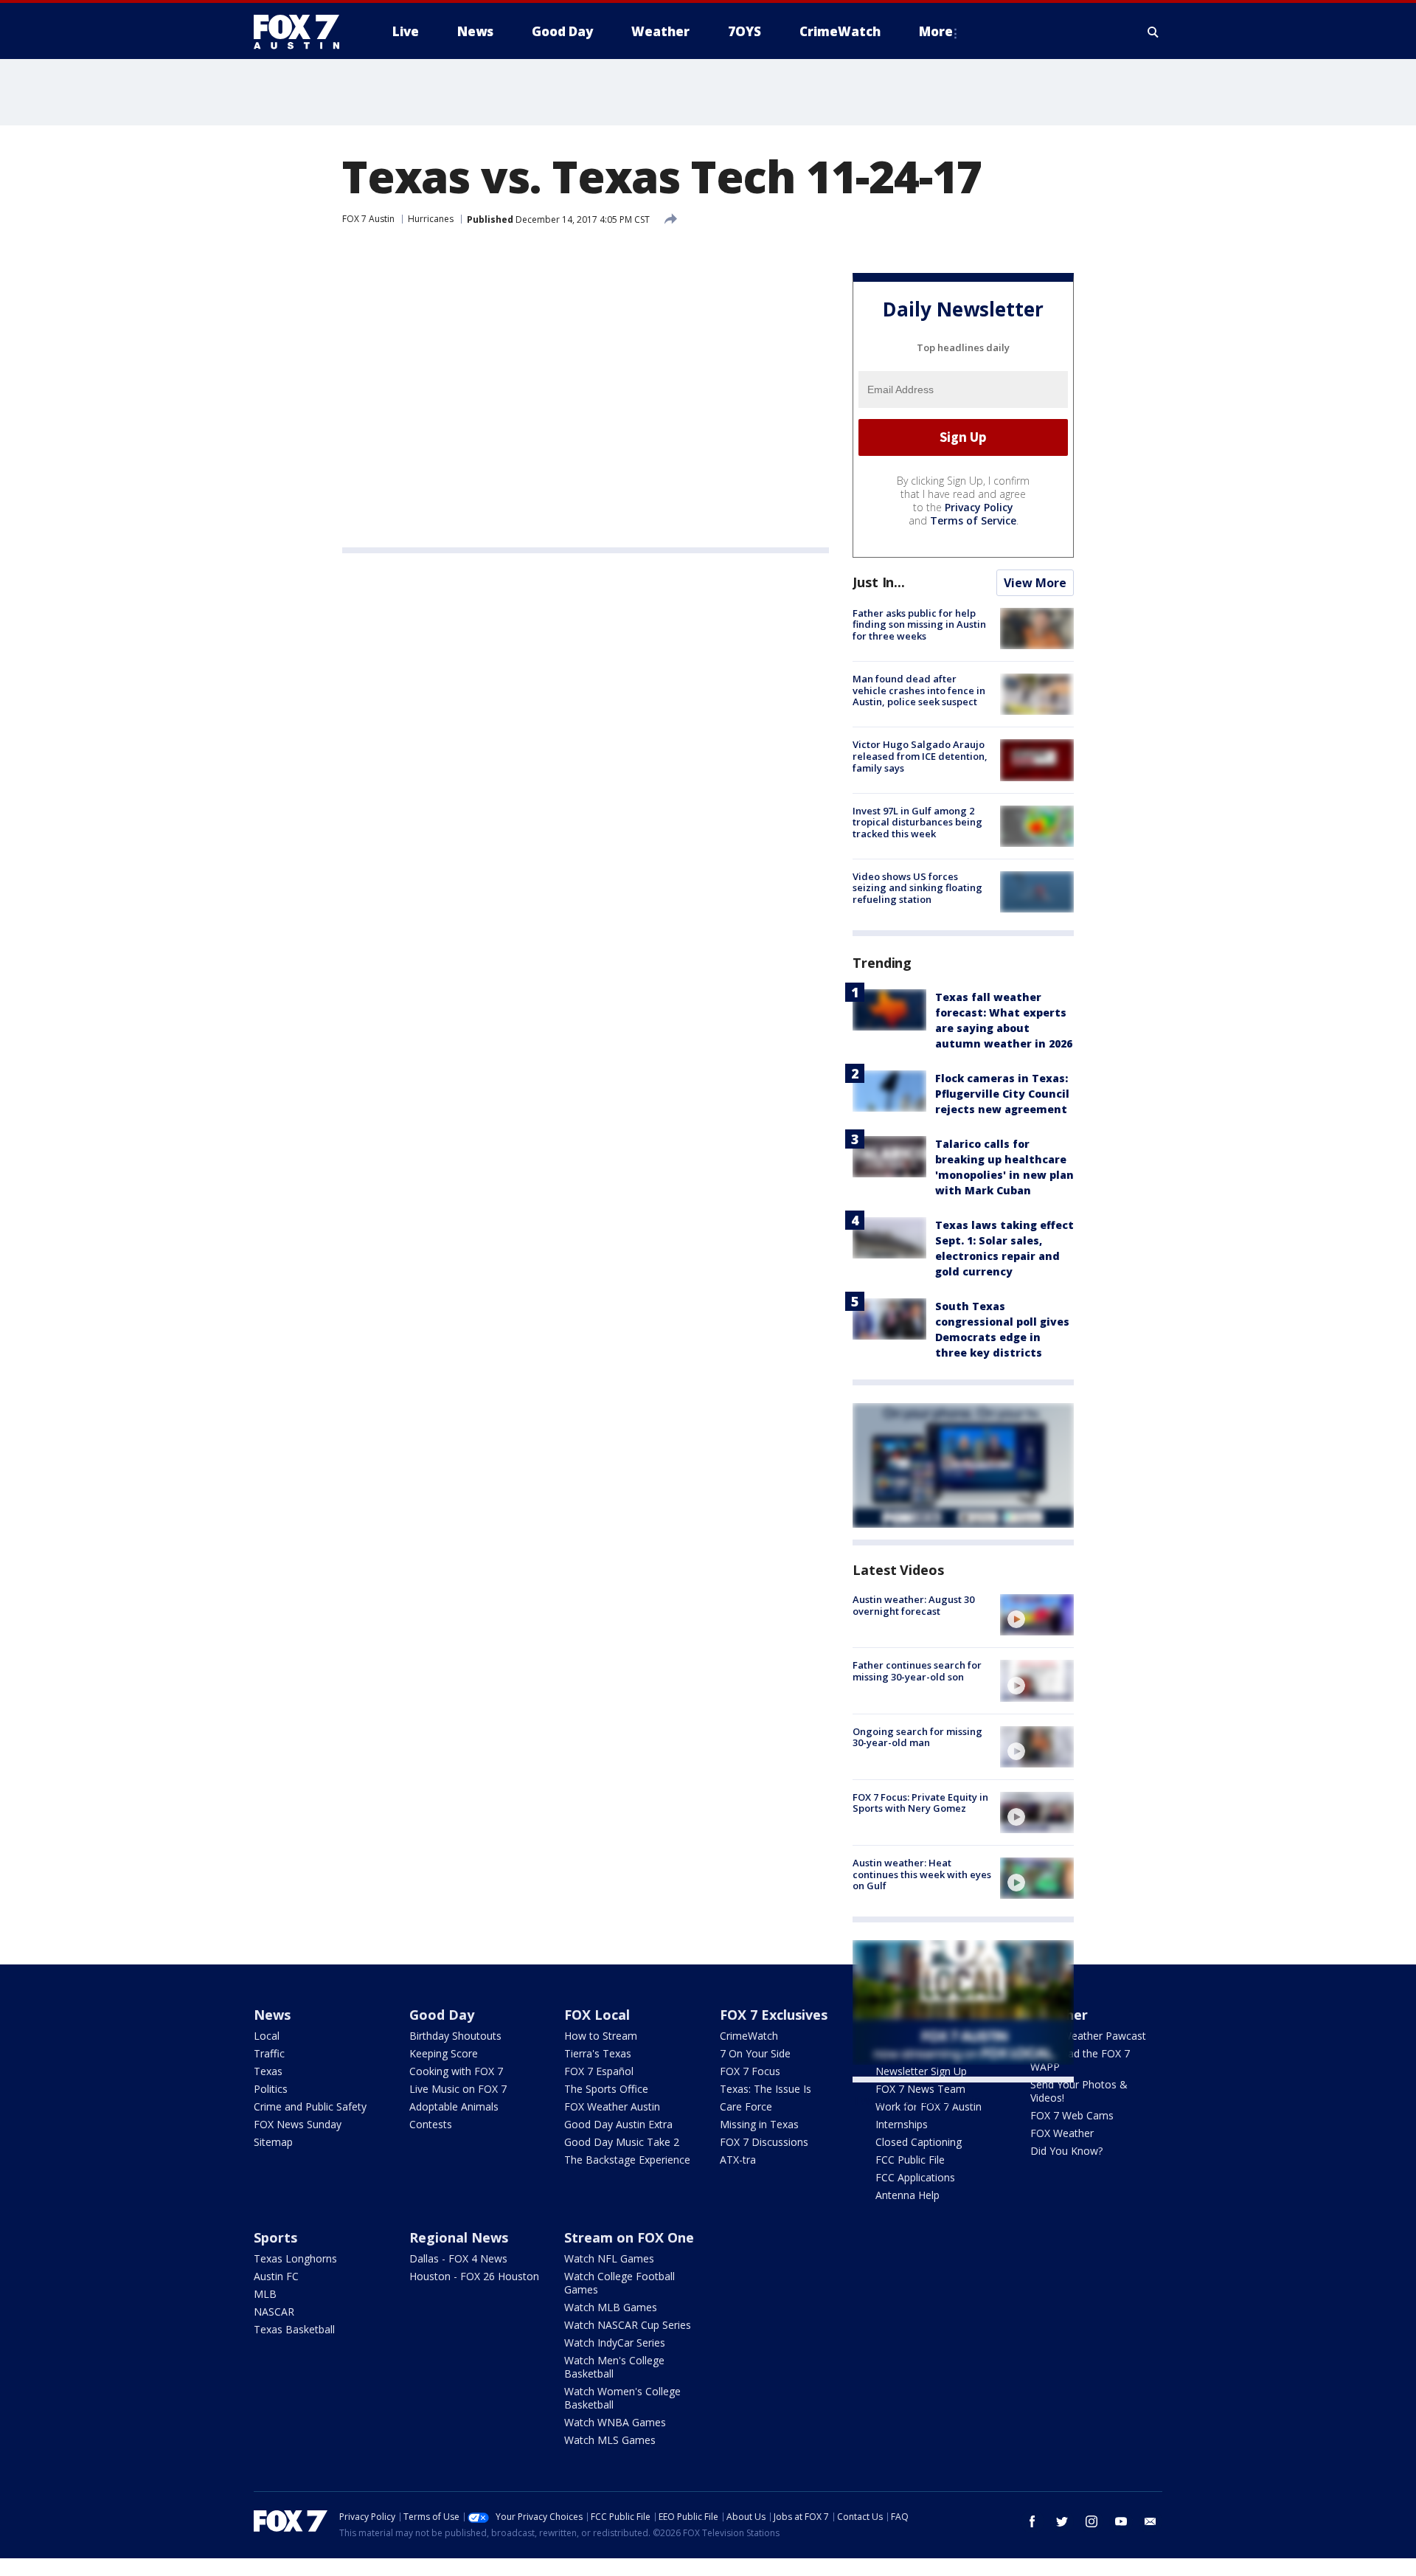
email (1150, 2521)
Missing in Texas (759, 2124)
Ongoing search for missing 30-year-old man (917, 1737)
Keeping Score (444, 2053)
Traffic (269, 2053)
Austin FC (276, 2276)
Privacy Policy (979, 507)
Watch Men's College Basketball (614, 2367)
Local (267, 2036)
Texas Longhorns (295, 2258)
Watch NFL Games (609, 2258)
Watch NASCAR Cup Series (628, 2325)
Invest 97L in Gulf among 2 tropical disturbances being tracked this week (917, 822)
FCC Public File (910, 2160)
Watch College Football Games (619, 2283)
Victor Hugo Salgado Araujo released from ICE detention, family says (920, 756)
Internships (902, 2124)
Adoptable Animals (454, 2106)
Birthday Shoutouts (455, 2036)
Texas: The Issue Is (766, 2089)
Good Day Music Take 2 (622, 2142)
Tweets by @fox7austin (917, 2100)
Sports (275, 2237)
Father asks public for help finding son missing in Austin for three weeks (919, 624)
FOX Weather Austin (612, 2106)
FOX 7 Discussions (764, 2142)
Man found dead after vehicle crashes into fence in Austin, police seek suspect (919, 690)
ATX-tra (738, 2160)
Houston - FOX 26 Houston (474, 2276)
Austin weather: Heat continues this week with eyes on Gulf (922, 1874)
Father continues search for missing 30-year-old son (917, 1671)
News (272, 2015)
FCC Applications (915, 2177)
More (936, 31)
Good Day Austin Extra (618, 2124)
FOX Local (597, 2015)
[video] (1037, 1615)
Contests (431, 2124)
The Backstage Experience (627, 2160)
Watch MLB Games (611, 2307)
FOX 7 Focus (750, 2071)
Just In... (879, 582)
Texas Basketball (294, 2329)
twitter (1062, 2521)
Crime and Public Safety (310, 2106)
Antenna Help (907, 2195)
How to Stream (601, 2036)
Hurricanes (431, 219)
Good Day (442, 2015)
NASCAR (274, 2312)
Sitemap (273, 2142)
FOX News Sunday (298, 2124)
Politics (271, 2089)
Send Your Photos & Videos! (1079, 2091)
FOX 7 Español (599, 2071)
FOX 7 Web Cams (1072, 2115)
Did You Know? (1066, 2151)
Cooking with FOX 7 (456, 2071)
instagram (1091, 2521)
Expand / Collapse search (1153, 32)
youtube (1121, 2521)
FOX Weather (1062, 2133)
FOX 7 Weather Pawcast (1088, 2036)
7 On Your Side (755, 2053)
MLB (265, 2294)
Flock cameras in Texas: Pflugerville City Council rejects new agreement (1002, 1094)
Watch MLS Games (610, 2440)
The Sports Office (606, 2089)
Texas (268, 2071)
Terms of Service (973, 520)
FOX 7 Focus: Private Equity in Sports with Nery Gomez (920, 1803)
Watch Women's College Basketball (622, 2398)
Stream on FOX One (629, 2237)
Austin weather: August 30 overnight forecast (913, 1605)
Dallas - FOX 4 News (458, 2258)
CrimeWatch (749, 2036)
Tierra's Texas (598, 2053)
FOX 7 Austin (368, 219)
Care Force (746, 2106)
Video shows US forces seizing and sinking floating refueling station (917, 888)
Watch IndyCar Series (615, 2343)
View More (1035, 583)
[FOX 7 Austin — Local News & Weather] (302, 32)
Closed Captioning (919, 2142)
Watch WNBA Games (615, 2422)
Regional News (459, 2237)
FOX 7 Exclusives (774, 2015)
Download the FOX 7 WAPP (1080, 2060)
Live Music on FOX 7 (458, 2089)
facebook (1032, 2521)
